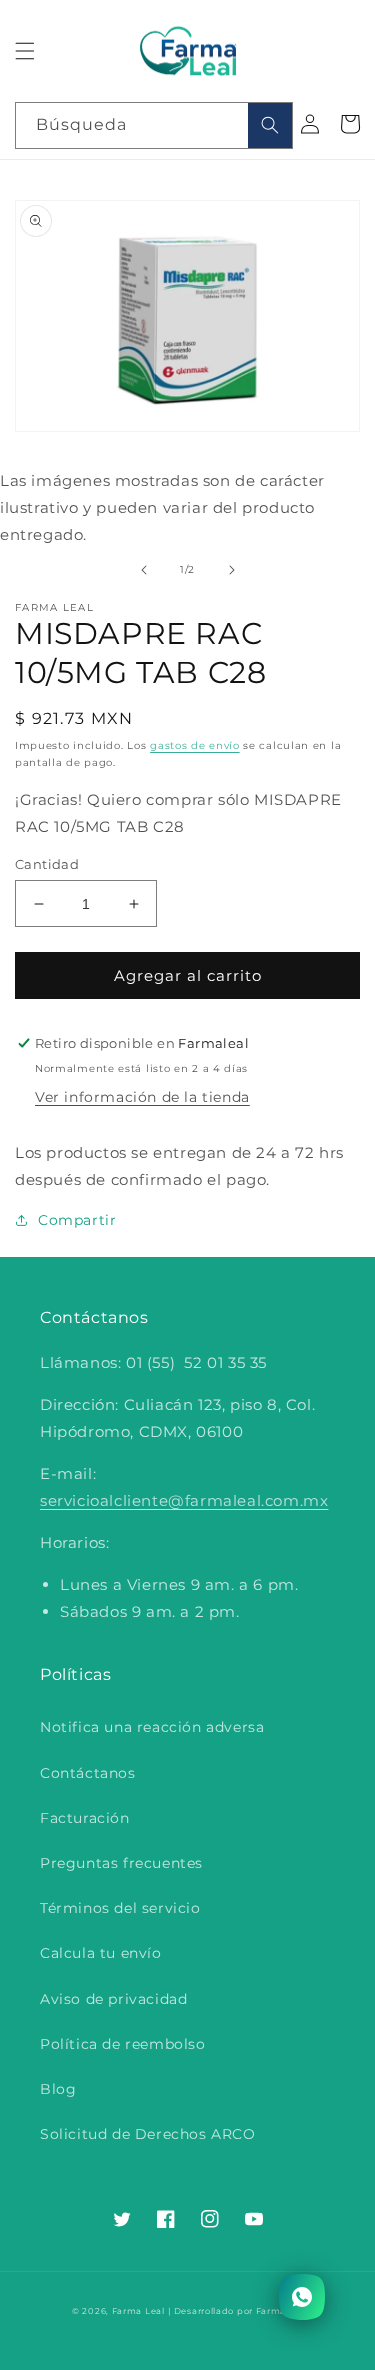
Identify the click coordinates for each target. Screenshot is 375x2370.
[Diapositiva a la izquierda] (144, 570)
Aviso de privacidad (113, 1999)
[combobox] (154, 125)
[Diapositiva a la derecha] (232, 570)
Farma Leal (138, 2311)
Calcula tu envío (101, 1953)
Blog (58, 2089)
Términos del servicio (120, 1908)
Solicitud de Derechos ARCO (148, 2134)
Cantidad (47, 864)
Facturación (85, 1818)
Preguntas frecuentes (121, 1863)
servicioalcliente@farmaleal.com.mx (184, 1500)
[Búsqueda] (270, 125)
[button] (25, 51)
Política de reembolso (123, 2044)
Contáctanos (88, 1773)
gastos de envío (195, 745)
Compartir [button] (77, 1220)
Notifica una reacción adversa (152, 1727)
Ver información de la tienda (142, 1097)
